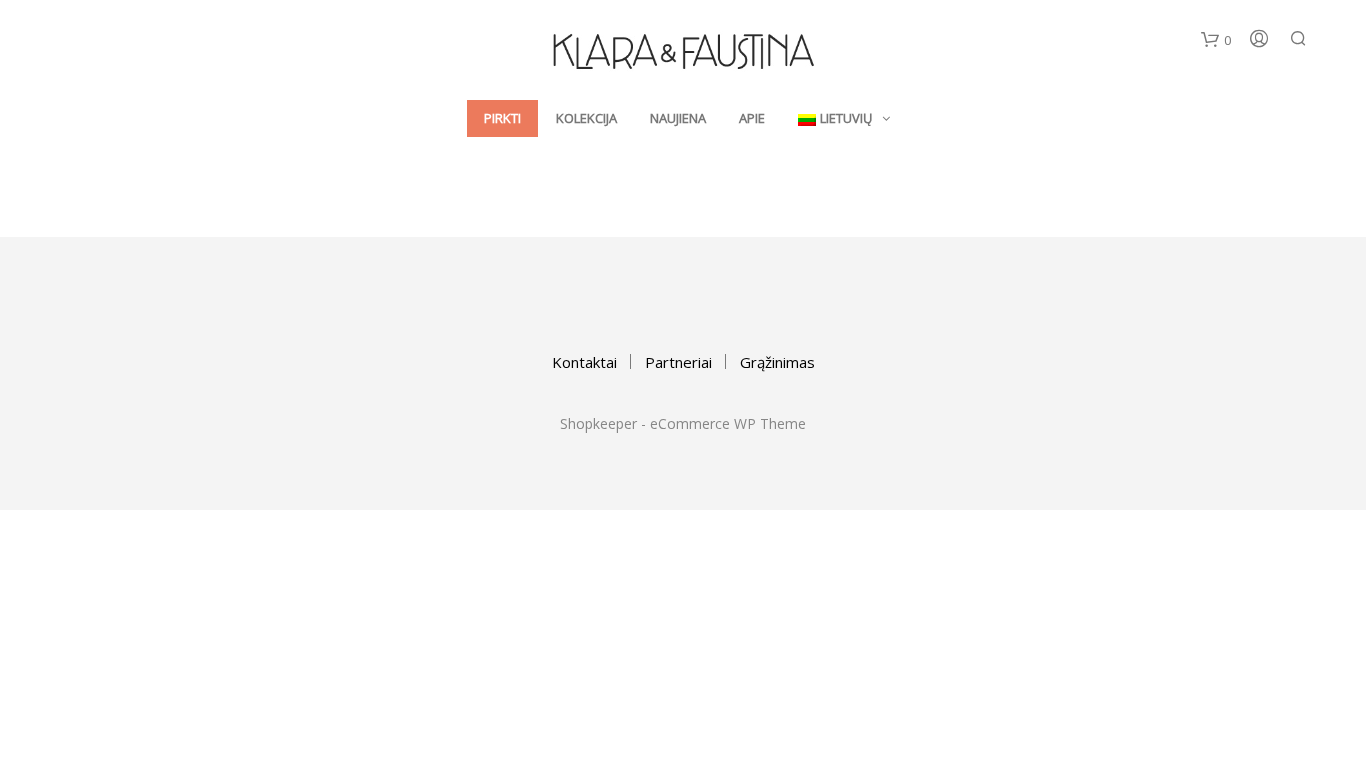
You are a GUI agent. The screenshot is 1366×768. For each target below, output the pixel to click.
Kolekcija (586, 118)
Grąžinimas (777, 362)
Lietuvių (846, 118)
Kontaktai (584, 362)
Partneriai (678, 362)
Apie (752, 118)
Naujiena (678, 118)
